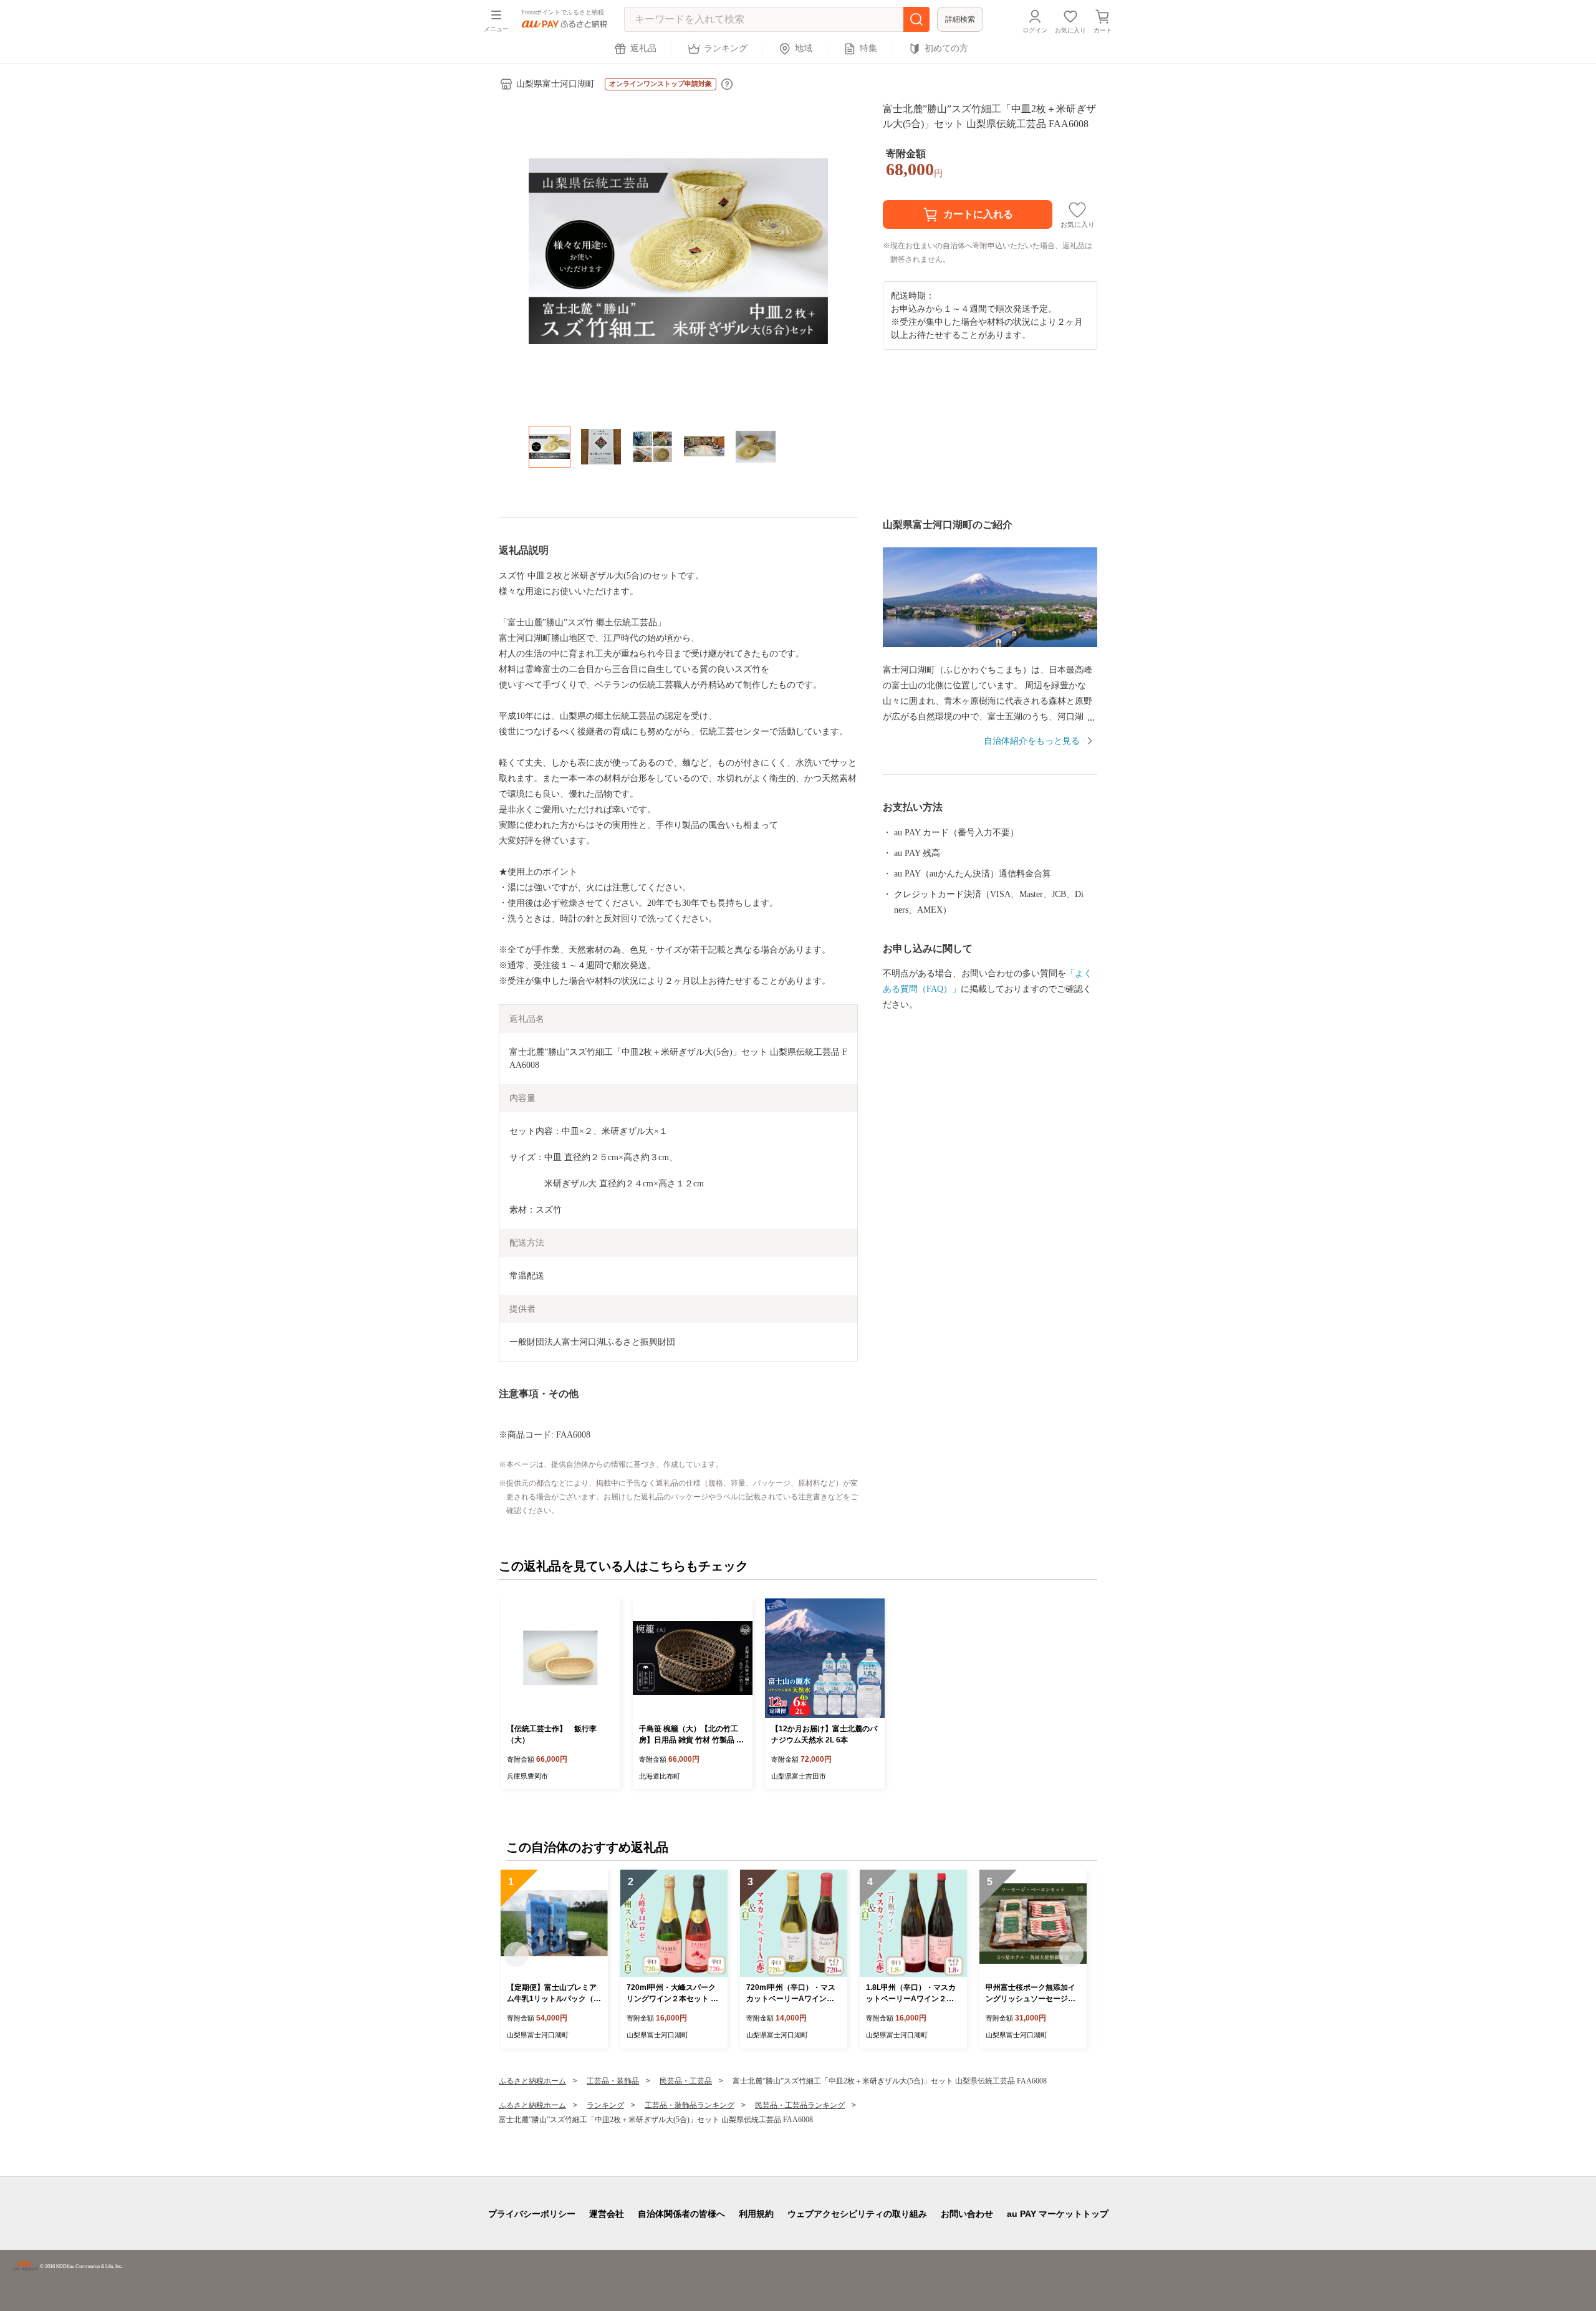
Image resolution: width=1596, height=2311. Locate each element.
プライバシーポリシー (532, 2214)
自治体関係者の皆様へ (681, 2214)
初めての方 (946, 48)
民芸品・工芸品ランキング (800, 2105)
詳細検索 (960, 19)
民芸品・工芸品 (686, 2081)
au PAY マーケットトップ (1058, 2214)
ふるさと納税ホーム (532, 2081)
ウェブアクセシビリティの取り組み (857, 2214)
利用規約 (756, 2214)
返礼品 (643, 48)
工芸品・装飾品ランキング (690, 2105)
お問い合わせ (967, 2214)
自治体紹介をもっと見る (1032, 741)
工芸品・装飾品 (613, 2081)
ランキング (726, 48)
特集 (868, 48)
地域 (804, 48)
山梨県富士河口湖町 (555, 84)
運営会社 (607, 2214)
